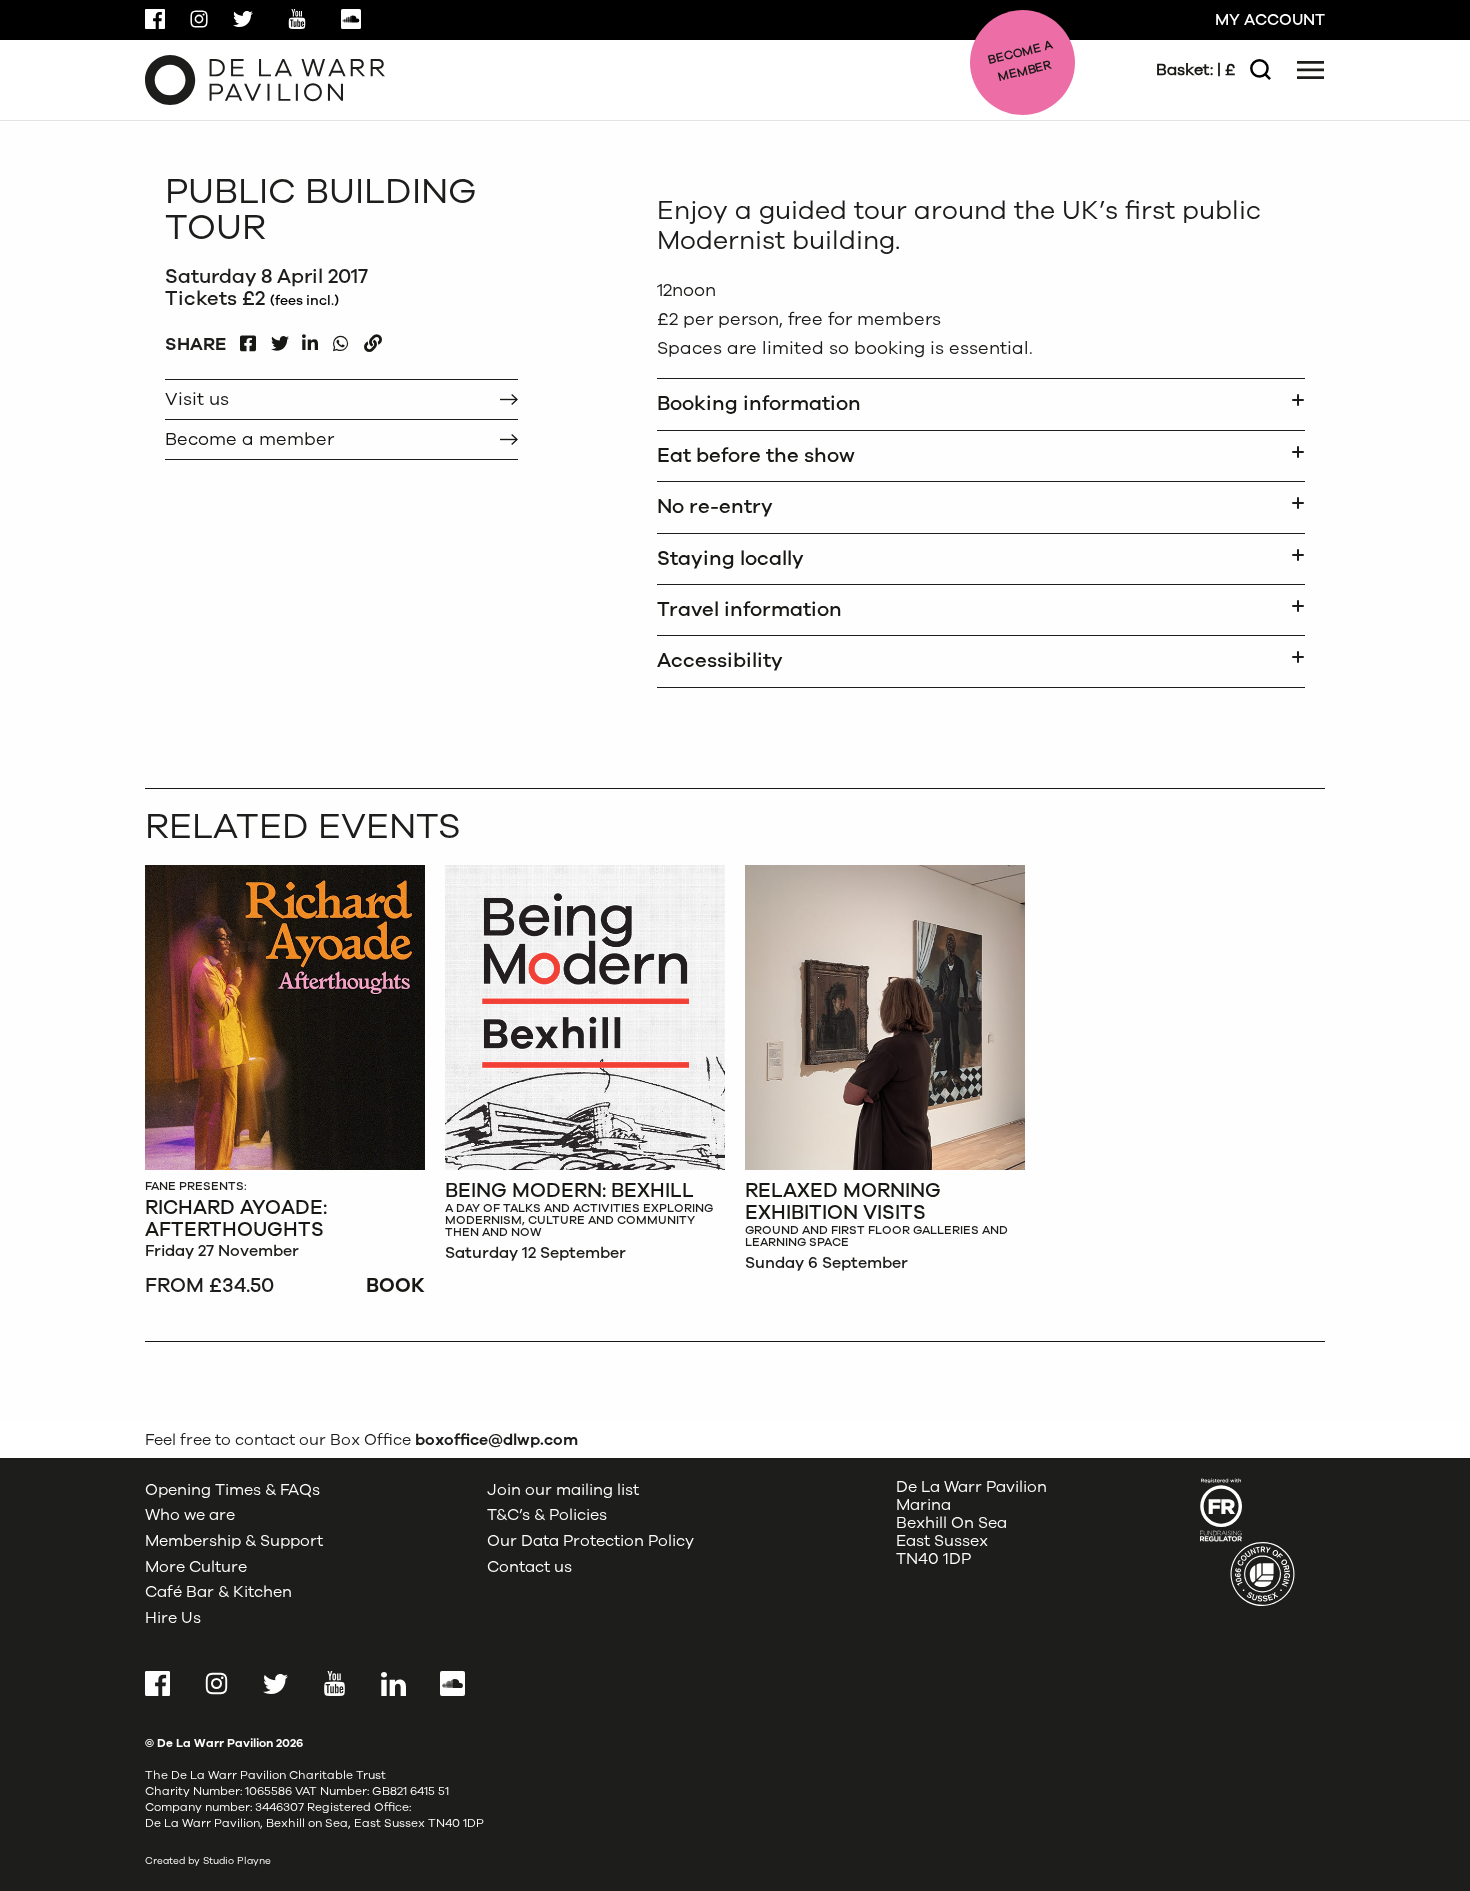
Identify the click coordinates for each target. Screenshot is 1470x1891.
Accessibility (720, 660)
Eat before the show (756, 455)
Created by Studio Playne (208, 1861)
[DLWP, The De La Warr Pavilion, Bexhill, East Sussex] (265, 79)
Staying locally (730, 558)
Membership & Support (234, 1541)
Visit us (197, 399)
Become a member (249, 439)
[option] (285, 1083)
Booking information (759, 403)
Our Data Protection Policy (590, 1541)
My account (1270, 20)
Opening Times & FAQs (232, 1490)
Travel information (749, 609)
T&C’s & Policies (547, 1515)
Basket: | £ (1195, 70)
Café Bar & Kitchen (218, 1592)
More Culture (196, 1567)
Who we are (190, 1515)
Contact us (529, 1567)
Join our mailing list (563, 1490)
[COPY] (372, 338)
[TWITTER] (279, 338)
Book (395, 1285)
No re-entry (715, 506)
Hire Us (173, 1618)
